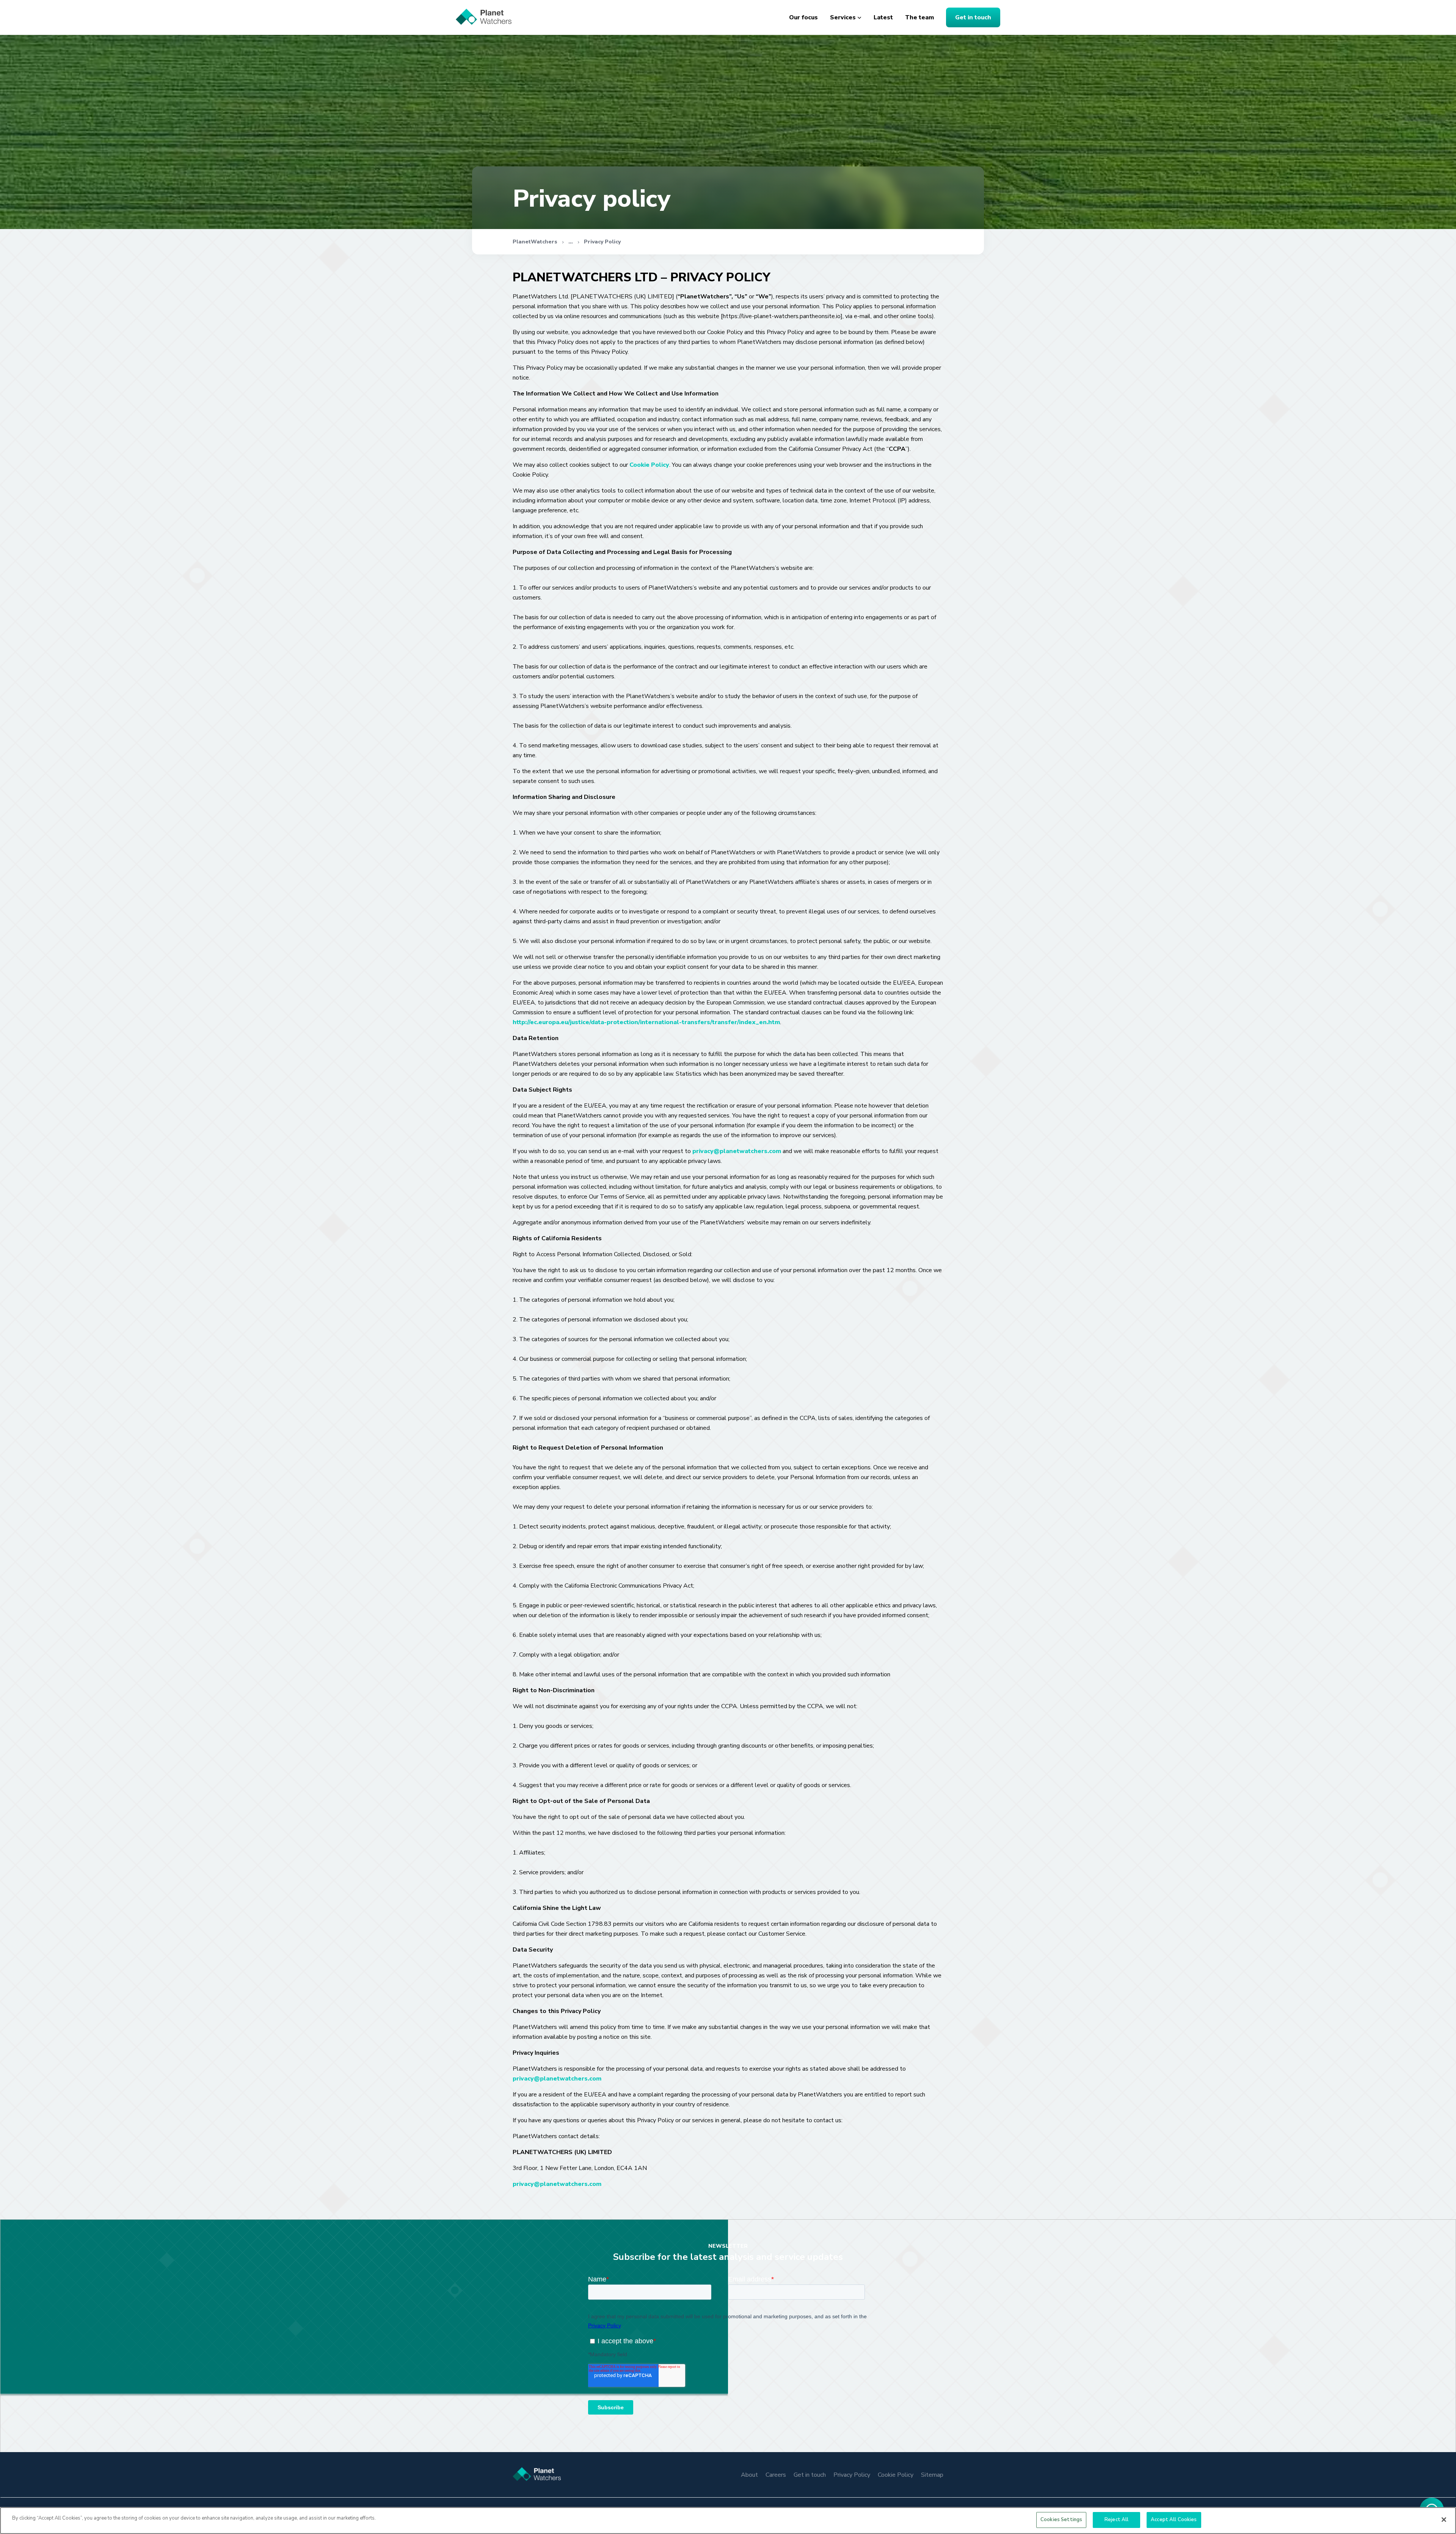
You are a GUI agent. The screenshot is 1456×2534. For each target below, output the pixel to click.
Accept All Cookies (1174, 2520)
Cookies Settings (1061, 2520)
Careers (776, 2475)
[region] (728, 2521)
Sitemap (932, 2475)
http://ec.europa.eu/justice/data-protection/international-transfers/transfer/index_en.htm (646, 1022)
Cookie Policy (649, 465)
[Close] (1444, 2520)
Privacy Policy (602, 242)
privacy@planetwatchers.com (737, 1151)
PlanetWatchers (535, 242)
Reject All (1116, 2520)
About (749, 2475)
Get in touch (973, 17)
